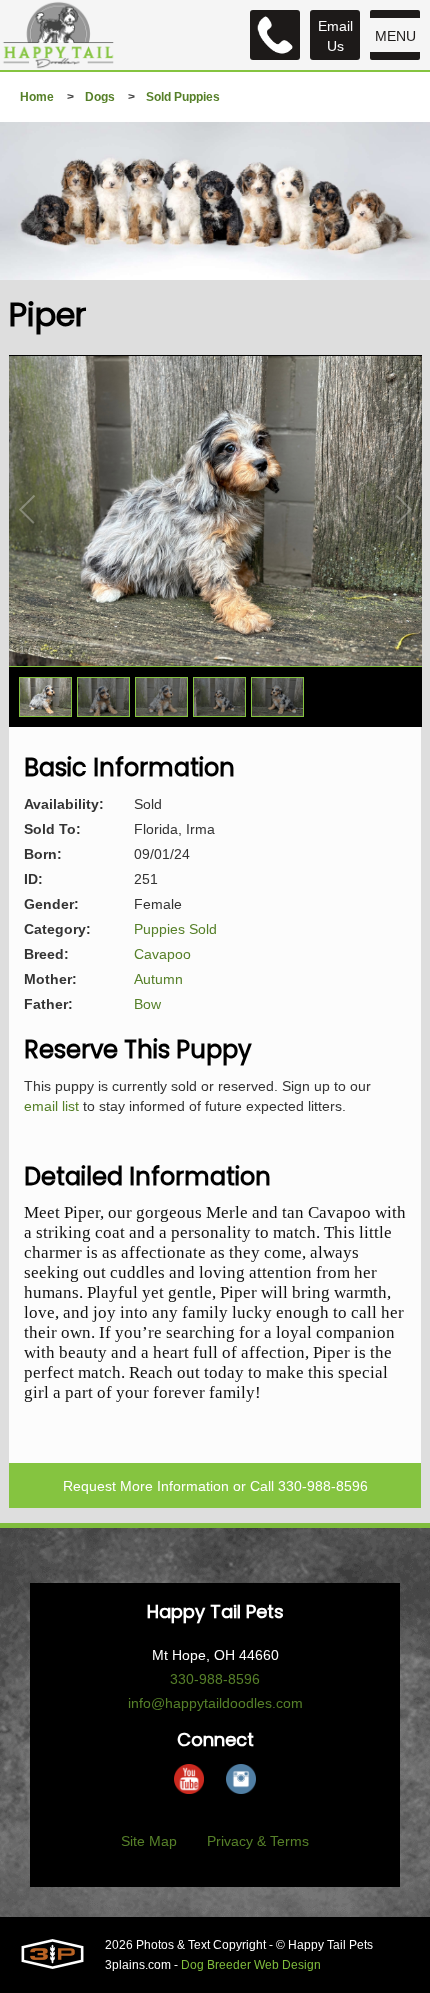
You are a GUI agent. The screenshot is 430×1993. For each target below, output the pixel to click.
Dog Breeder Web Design (251, 1965)
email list (51, 1106)
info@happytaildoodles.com (215, 1703)
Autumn (158, 979)
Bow (147, 1004)
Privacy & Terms (258, 1841)
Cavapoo (162, 954)
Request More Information (146, 1486)
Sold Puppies (183, 97)
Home (37, 97)
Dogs (100, 97)
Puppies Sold (175, 929)
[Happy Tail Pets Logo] (58, 35)
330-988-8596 (323, 1486)
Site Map (149, 1841)
